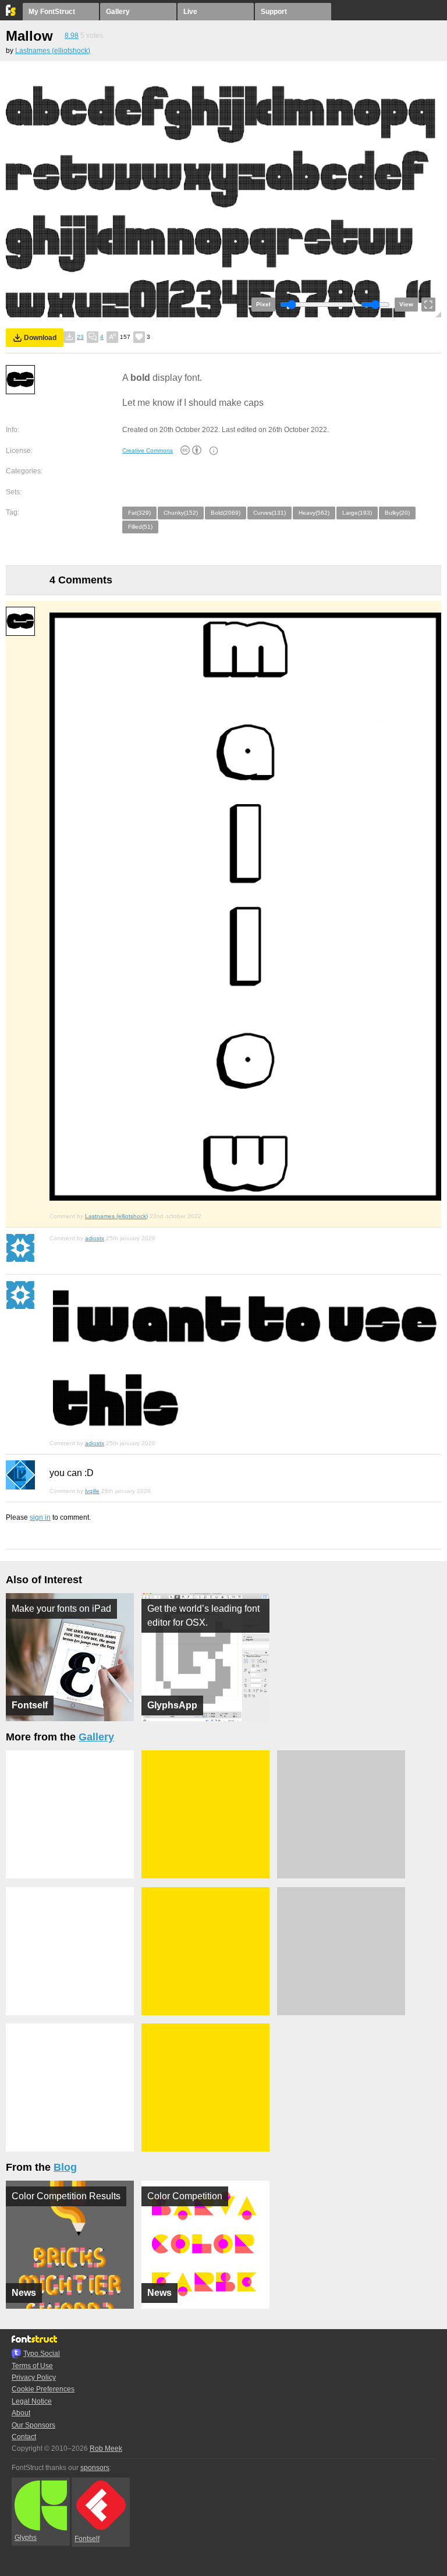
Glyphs (26, 2538)
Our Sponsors (33, 2425)
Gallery (118, 12)
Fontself (87, 2539)
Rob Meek (106, 2448)
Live (190, 12)
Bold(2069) (226, 513)
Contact (24, 2437)
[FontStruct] (11, 13)
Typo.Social (42, 2354)
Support (274, 12)
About (21, 2413)
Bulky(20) (397, 513)
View (406, 304)
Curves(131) (269, 513)
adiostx (95, 1238)
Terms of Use (32, 2366)
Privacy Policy (34, 2377)
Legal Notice (32, 2401)
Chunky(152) (181, 513)
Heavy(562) (314, 513)
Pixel (263, 304)
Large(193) (357, 513)
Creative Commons (148, 450)
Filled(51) (140, 527)
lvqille (92, 1491)
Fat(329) (139, 513)
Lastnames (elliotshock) (53, 51)
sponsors (95, 2468)
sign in (40, 1517)
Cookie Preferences (43, 2389)
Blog (65, 2167)
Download (40, 338)
